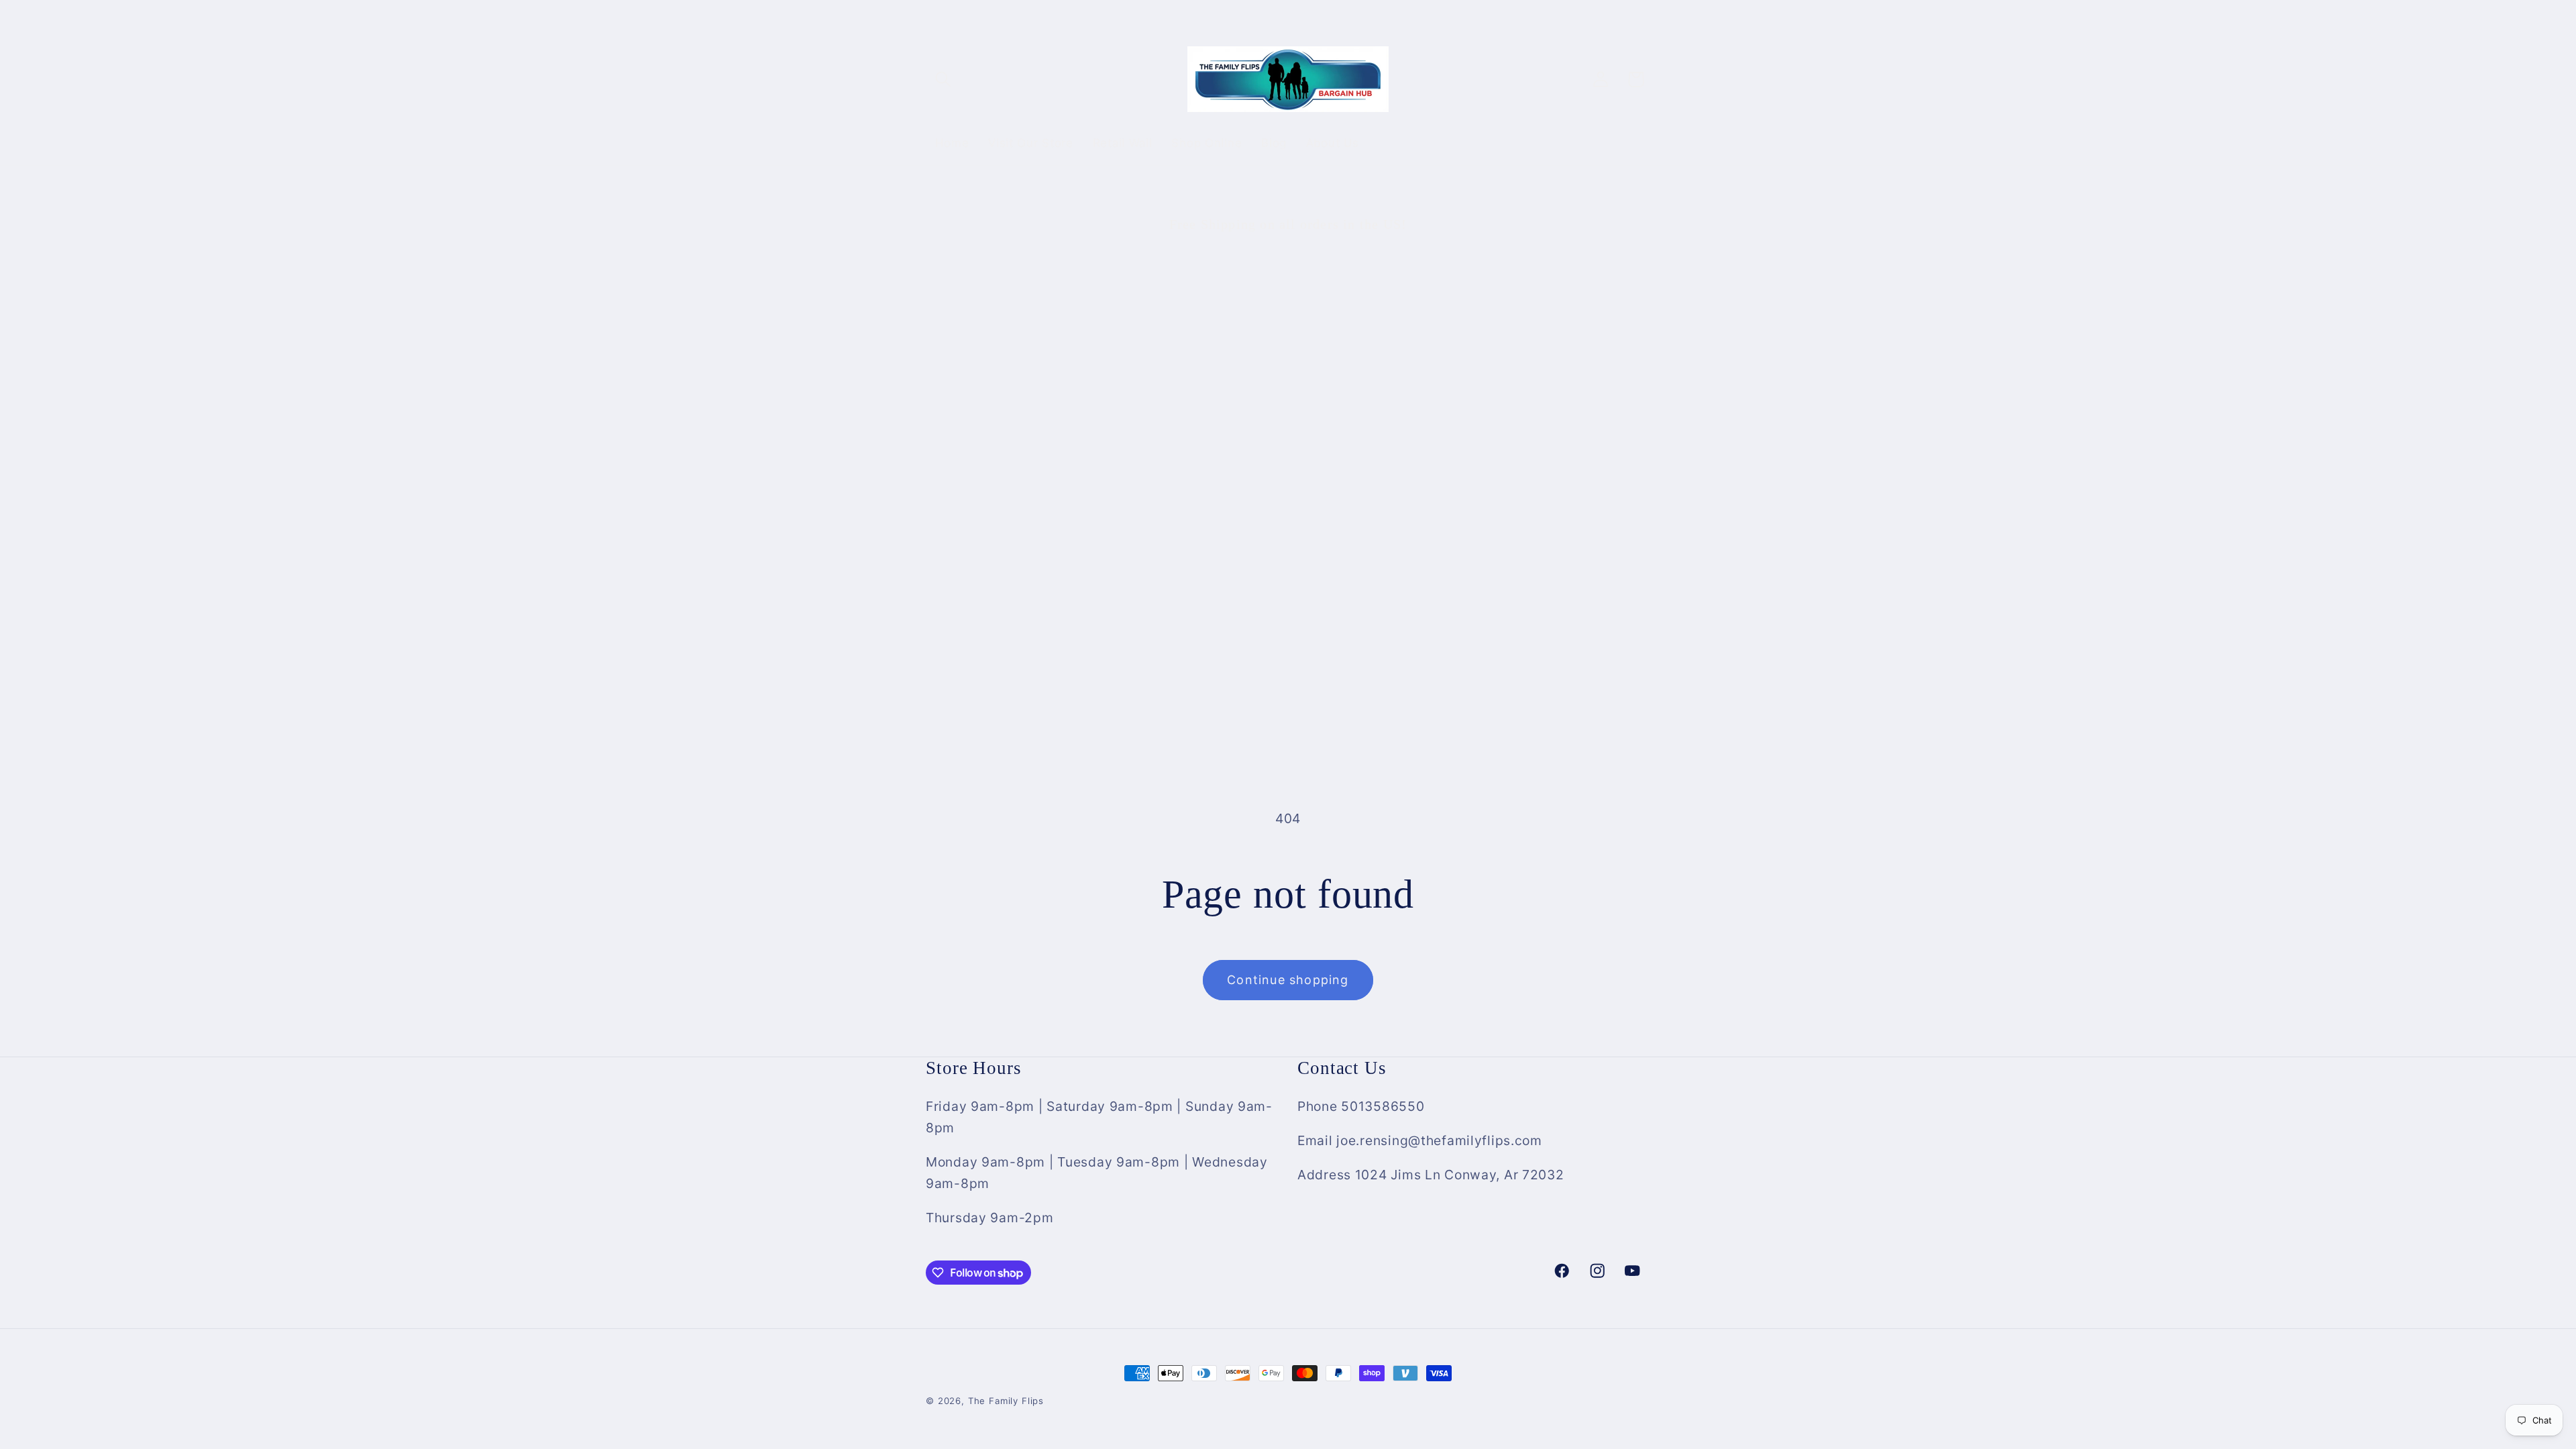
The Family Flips (1006, 1401)
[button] (944, 79)
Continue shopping (1288, 980)
